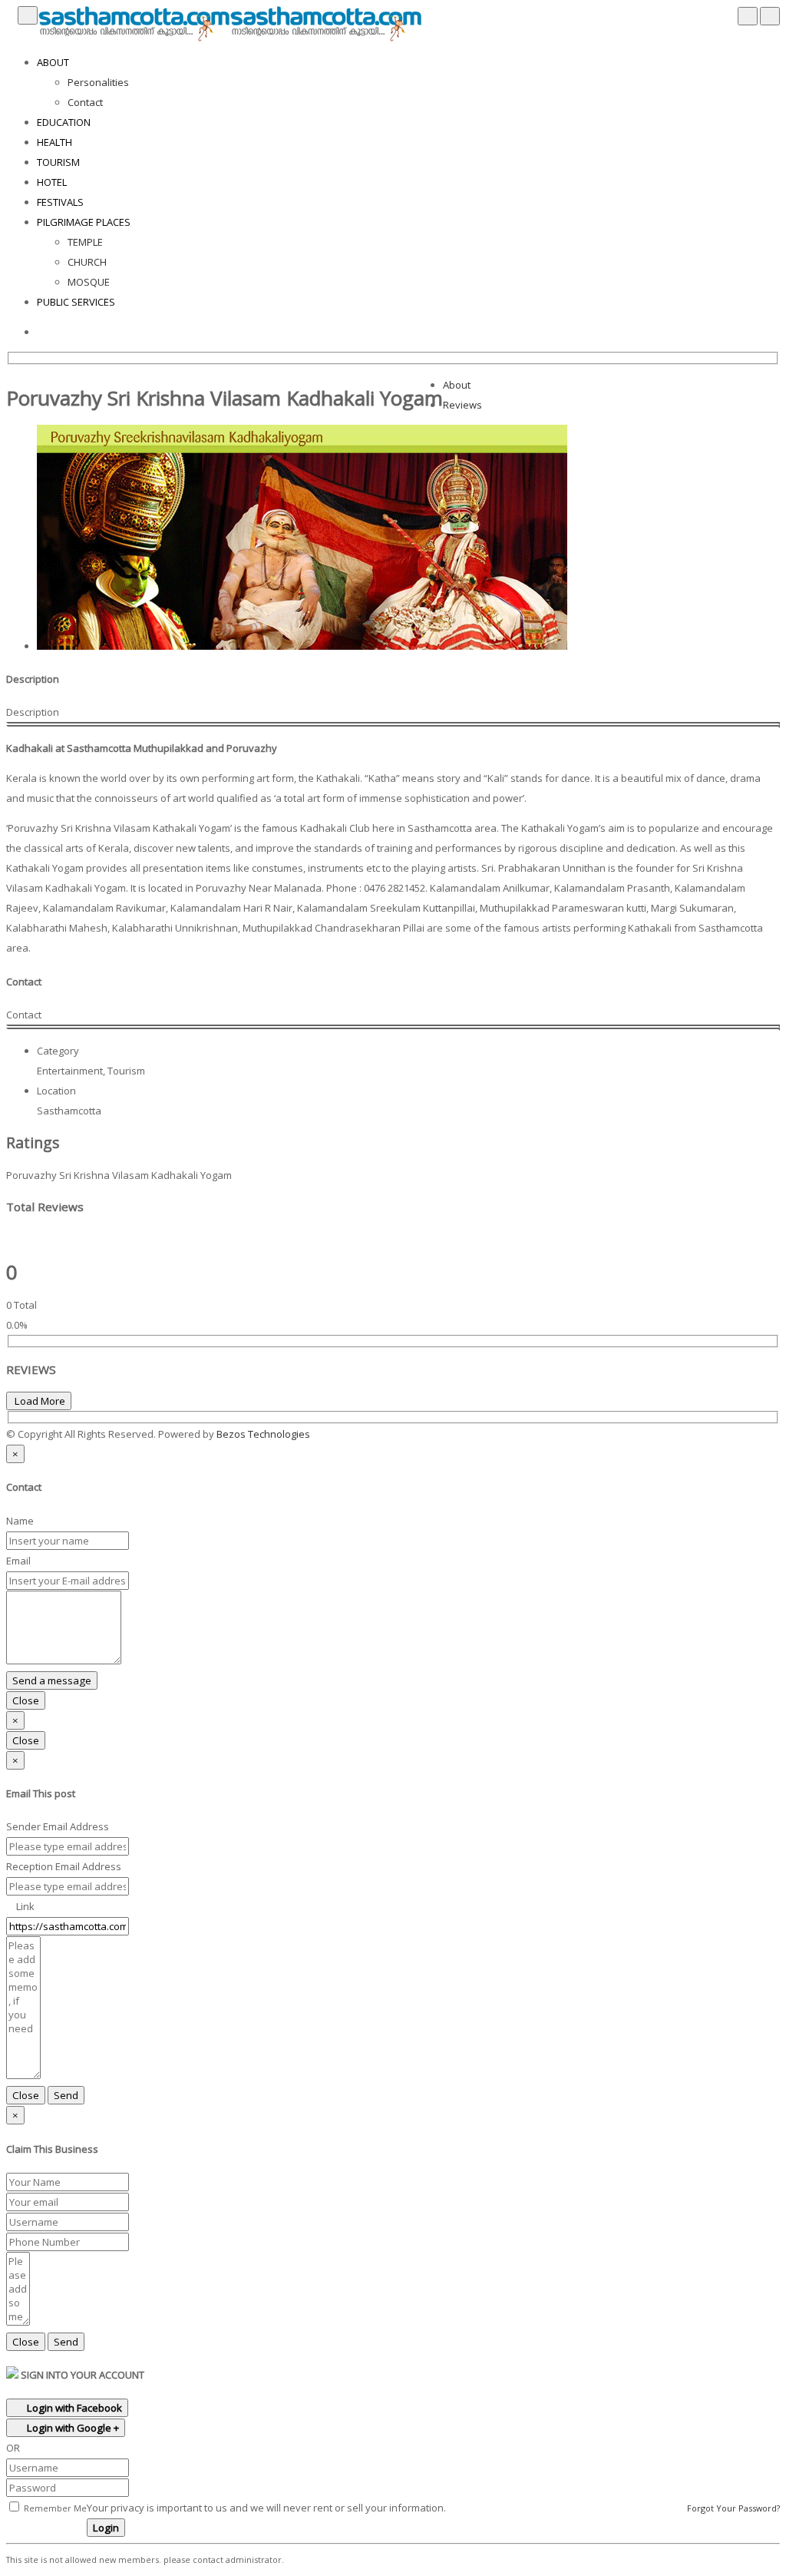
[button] (314, 1434)
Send (66, 2095)
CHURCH (87, 262)
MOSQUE (89, 282)
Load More (39, 1401)
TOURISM (58, 162)
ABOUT (53, 62)
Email (18, 1561)
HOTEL (52, 182)
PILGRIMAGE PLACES (84, 222)
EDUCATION (64, 122)
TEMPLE (85, 242)
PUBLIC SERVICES (76, 302)
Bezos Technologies (263, 1434)
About (457, 385)
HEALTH (54, 142)
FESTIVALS (60, 202)
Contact (85, 102)
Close (26, 1700)
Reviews (462, 405)
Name (20, 1521)
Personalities (98, 82)
